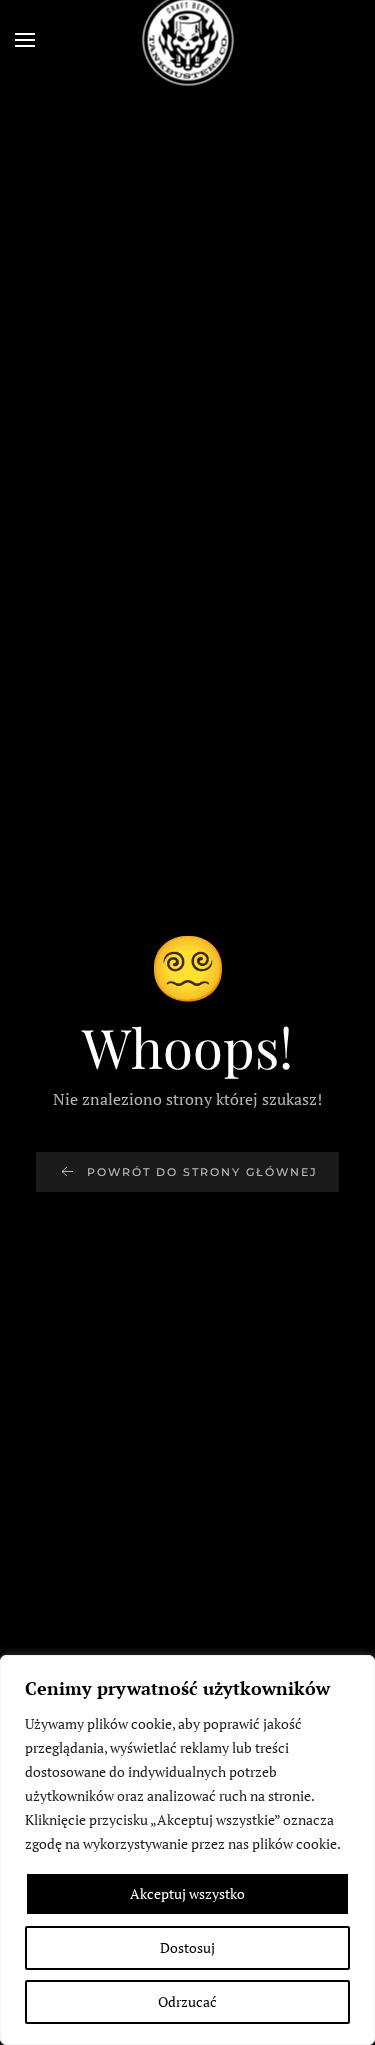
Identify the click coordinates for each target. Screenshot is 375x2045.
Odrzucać (187, 2001)
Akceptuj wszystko (187, 1893)
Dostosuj (187, 1947)
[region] (187, 1850)
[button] (25, 40)
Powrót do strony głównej (202, 1172)
